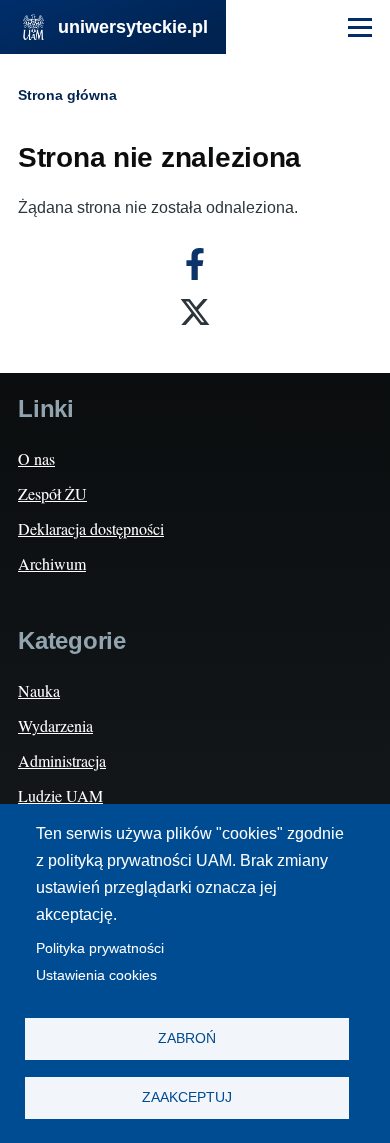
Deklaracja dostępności (91, 528)
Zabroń (187, 1038)
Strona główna (67, 95)
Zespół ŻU (52, 493)
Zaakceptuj (187, 1097)
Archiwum (52, 563)
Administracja (62, 760)
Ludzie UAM (60, 795)
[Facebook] (195, 264)
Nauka (39, 690)
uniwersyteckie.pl (133, 27)
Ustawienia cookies (96, 975)
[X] (195, 312)
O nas (36, 458)
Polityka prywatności (100, 948)
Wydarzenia (55, 725)
